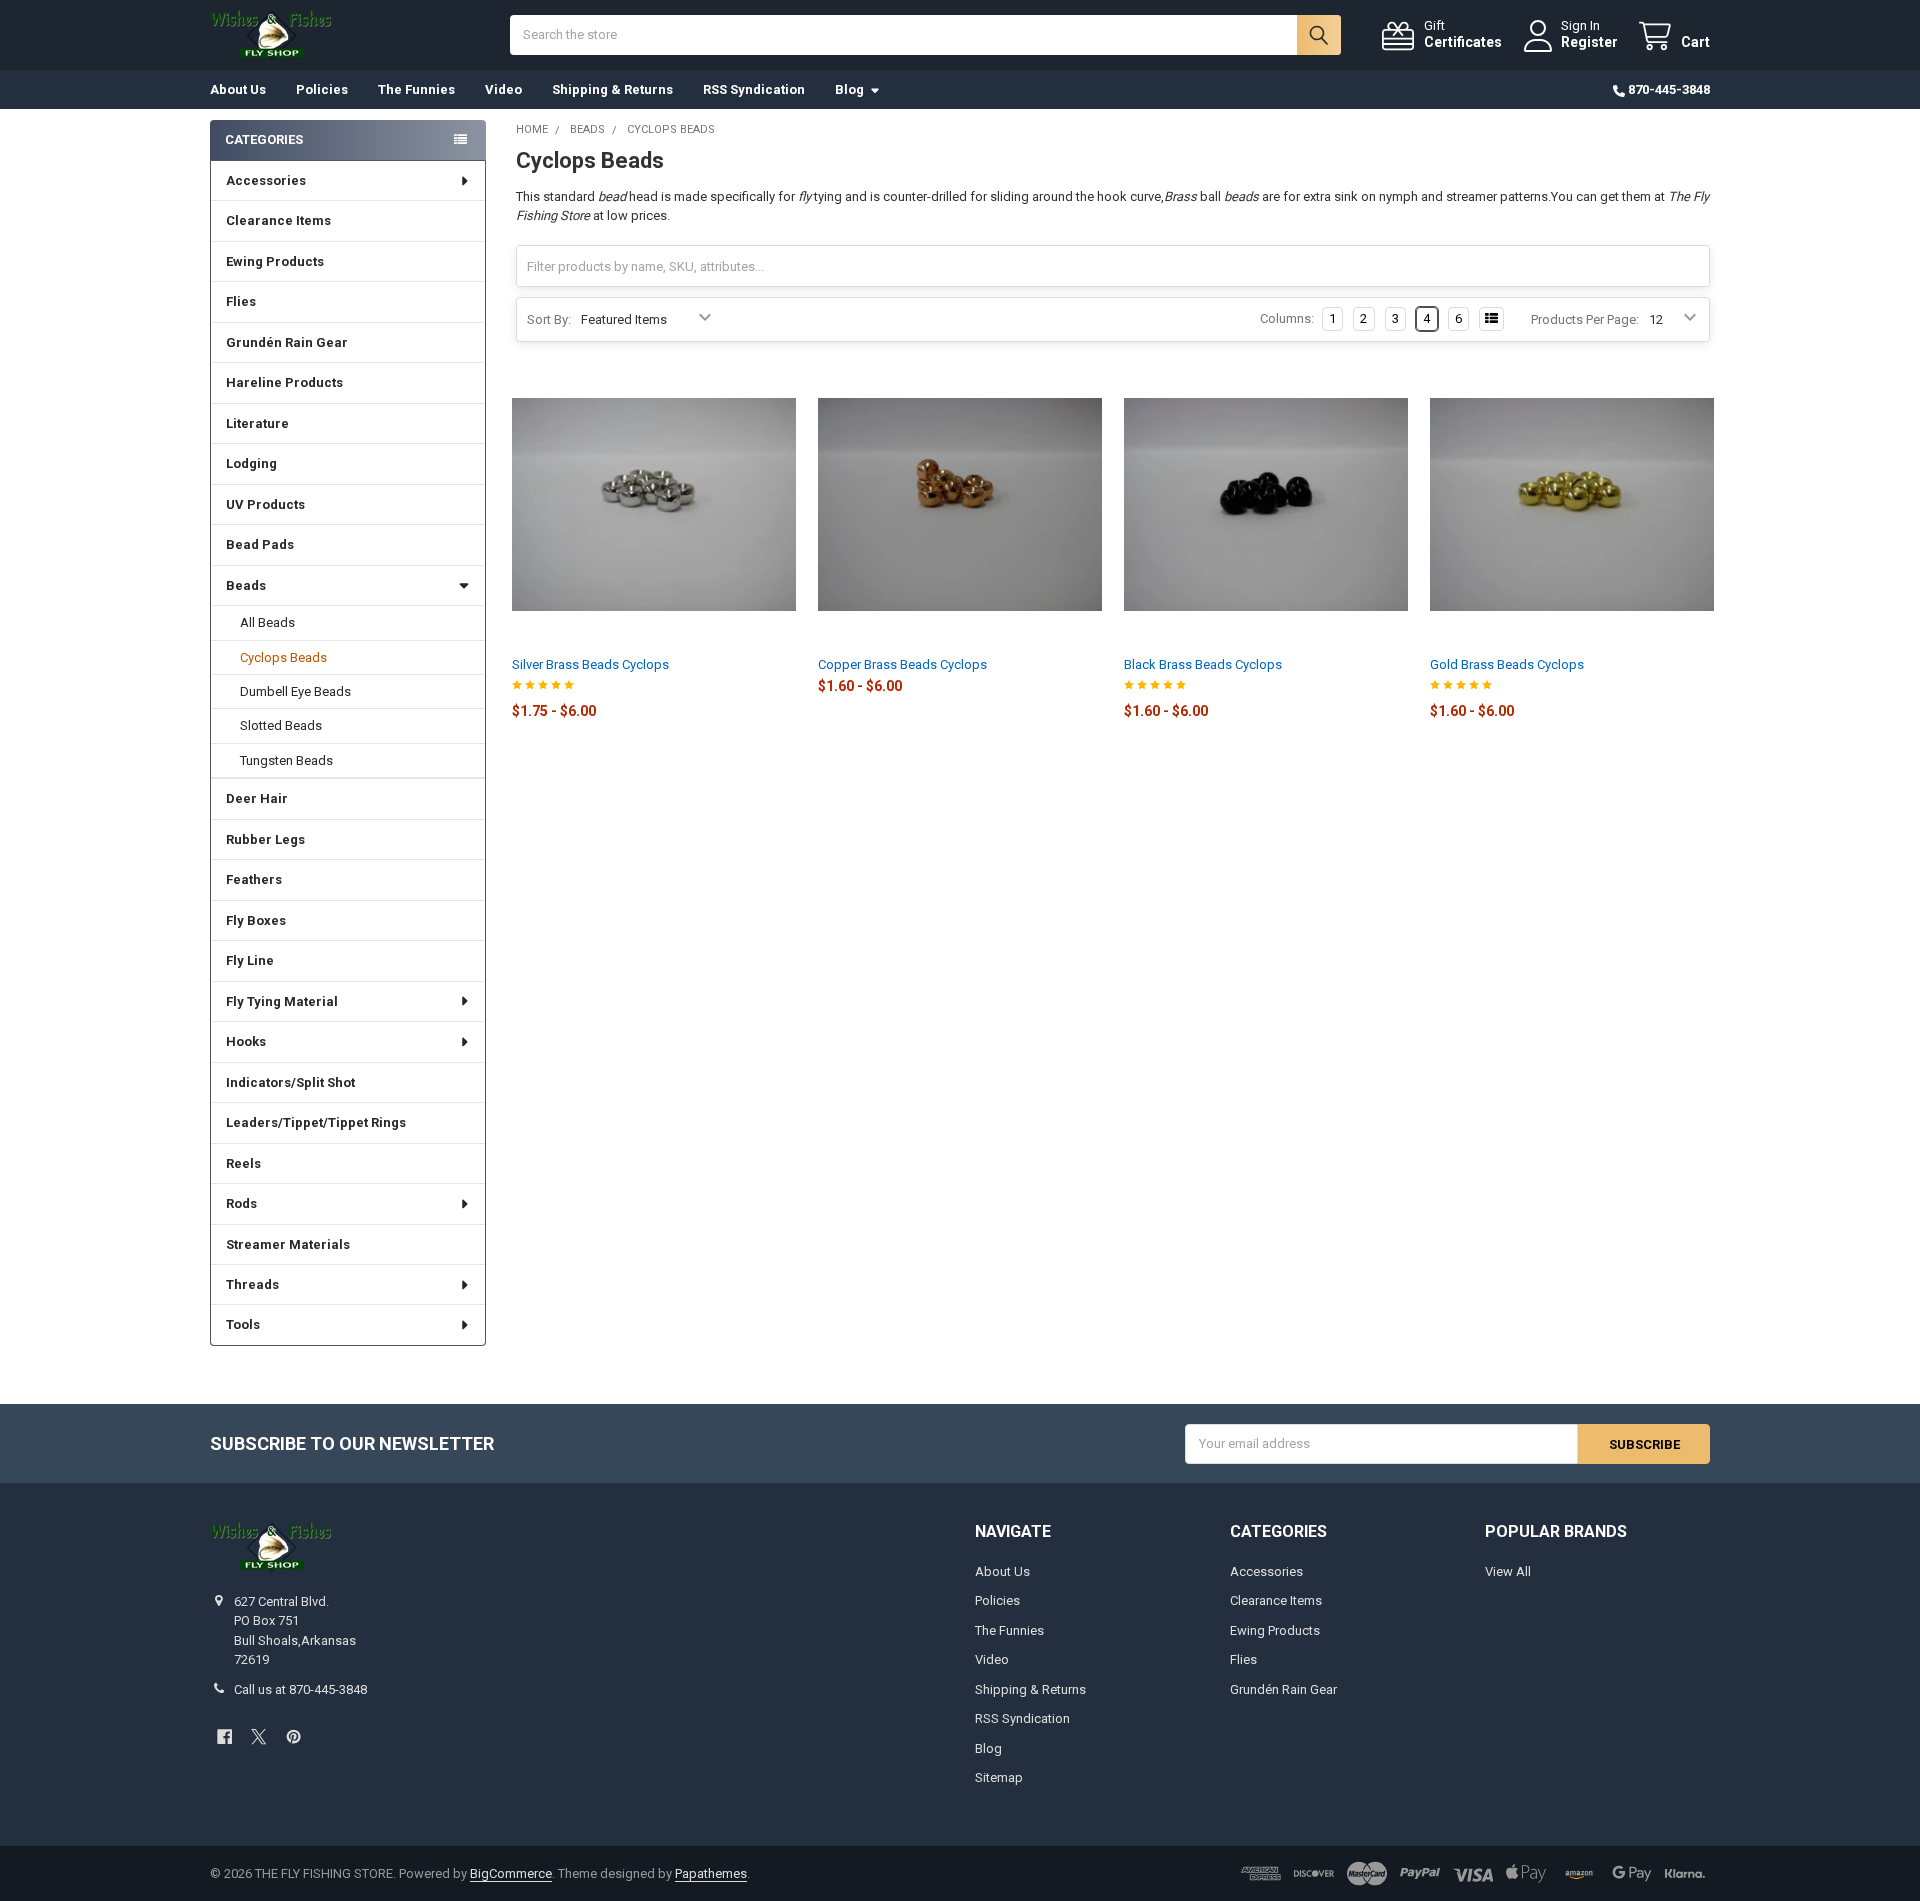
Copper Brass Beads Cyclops (902, 664)
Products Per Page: (1585, 319)
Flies (241, 301)
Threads (252, 1284)
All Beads (267, 622)
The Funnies (416, 89)
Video (503, 89)
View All (1508, 1571)
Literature (257, 423)
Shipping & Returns (612, 89)
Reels (243, 1163)
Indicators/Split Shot (290, 1082)
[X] (258, 1736)
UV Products (265, 504)
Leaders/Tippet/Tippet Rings (316, 1122)
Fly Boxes (256, 920)
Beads (246, 585)
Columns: (1287, 318)
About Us (238, 89)
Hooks (246, 1041)
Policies (322, 89)
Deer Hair (257, 798)
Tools (243, 1324)
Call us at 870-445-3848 (300, 1689)
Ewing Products (275, 261)
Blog (849, 89)
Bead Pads (260, 544)
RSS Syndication (754, 89)
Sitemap (999, 1777)
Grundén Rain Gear (287, 342)
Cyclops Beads (283, 657)
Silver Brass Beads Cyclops (590, 664)
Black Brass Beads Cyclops (1203, 664)
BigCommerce (511, 1873)
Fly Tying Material (282, 1001)
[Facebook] (224, 1736)
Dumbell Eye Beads (295, 691)
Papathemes (711, 1873)
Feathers (254, 879)
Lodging (251, 463)
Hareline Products (284, 382)
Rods (241, 1203)
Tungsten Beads (286, 760)
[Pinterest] (293, 1736)
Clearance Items (278, 220)
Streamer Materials (288, 1244)
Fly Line (250, 960)
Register (1589, 42)
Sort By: (549, 319)
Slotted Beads (281, 725)
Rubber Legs (265, 839)
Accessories (266, 180)
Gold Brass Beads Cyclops (1507, 664)
